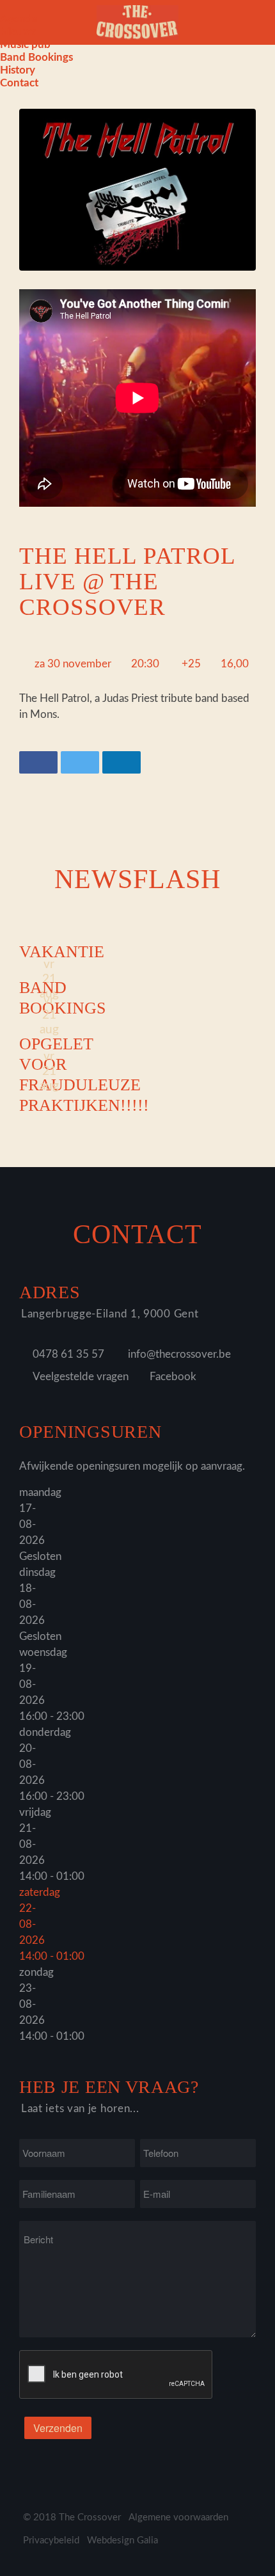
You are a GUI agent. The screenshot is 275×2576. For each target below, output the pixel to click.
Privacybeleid (51, 2540)
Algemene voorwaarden (178, 2517)
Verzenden (58, 2428)
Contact (19, 83)
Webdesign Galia (122, 2540)
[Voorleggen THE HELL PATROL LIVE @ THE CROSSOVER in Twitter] (80, 762)
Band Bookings (36, 57)
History (18, 70)
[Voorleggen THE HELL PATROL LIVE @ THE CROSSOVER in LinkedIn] (122, 762)
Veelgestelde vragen (81, 1377)
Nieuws (18, 32)
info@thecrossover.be (179, 1354)
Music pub (25, 44)
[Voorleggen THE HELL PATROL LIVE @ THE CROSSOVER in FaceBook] (38, 762)
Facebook (173, 1377)
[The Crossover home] (137, 21)
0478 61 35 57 (68, 1354)
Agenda (19, 19)
